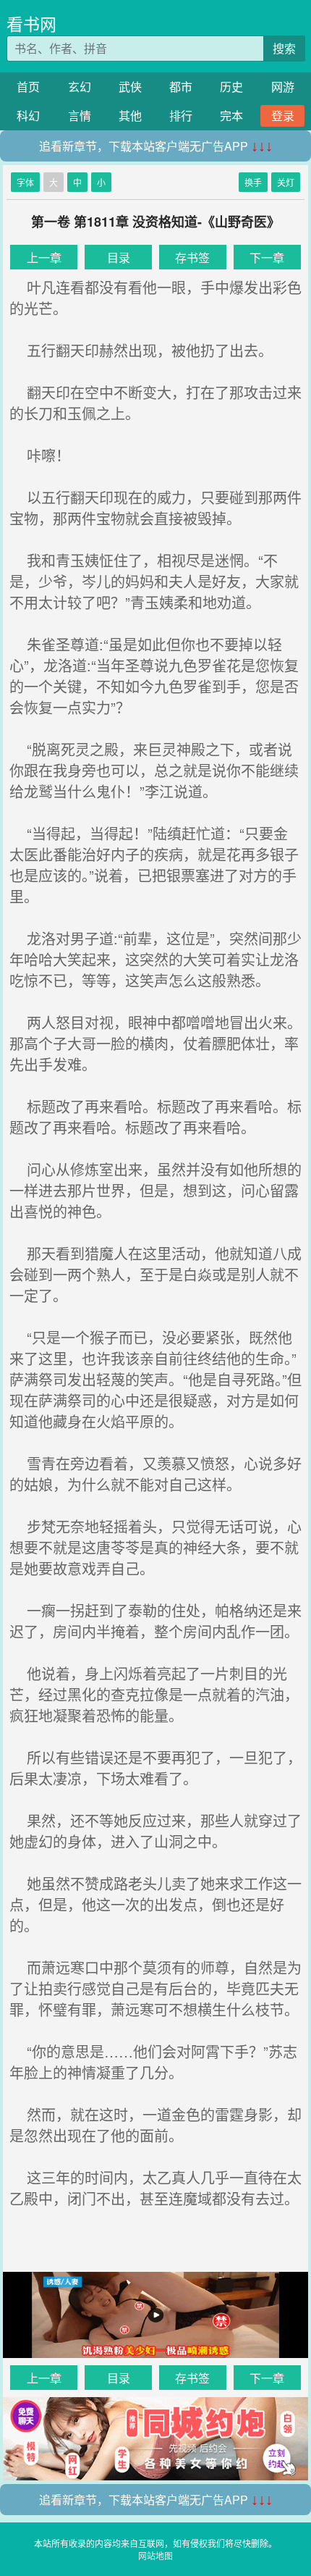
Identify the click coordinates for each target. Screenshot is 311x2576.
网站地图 (155, 2555)
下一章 (267, 257)
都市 (181, 87)
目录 (119, 257)
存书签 (192, 257)
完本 (231, 116)
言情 (80, 116)
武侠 (130, 87)
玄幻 (80, 87)
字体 (25, 182)
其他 (130, 116)
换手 (253, 182)
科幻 (28, 116)
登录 (283, 116)
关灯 (286, 182)
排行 (181, 116)
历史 (231, 87)
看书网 (31, 24)
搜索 (284, 48)
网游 (283, 87)
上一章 (44, 257)
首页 (28, 87)
